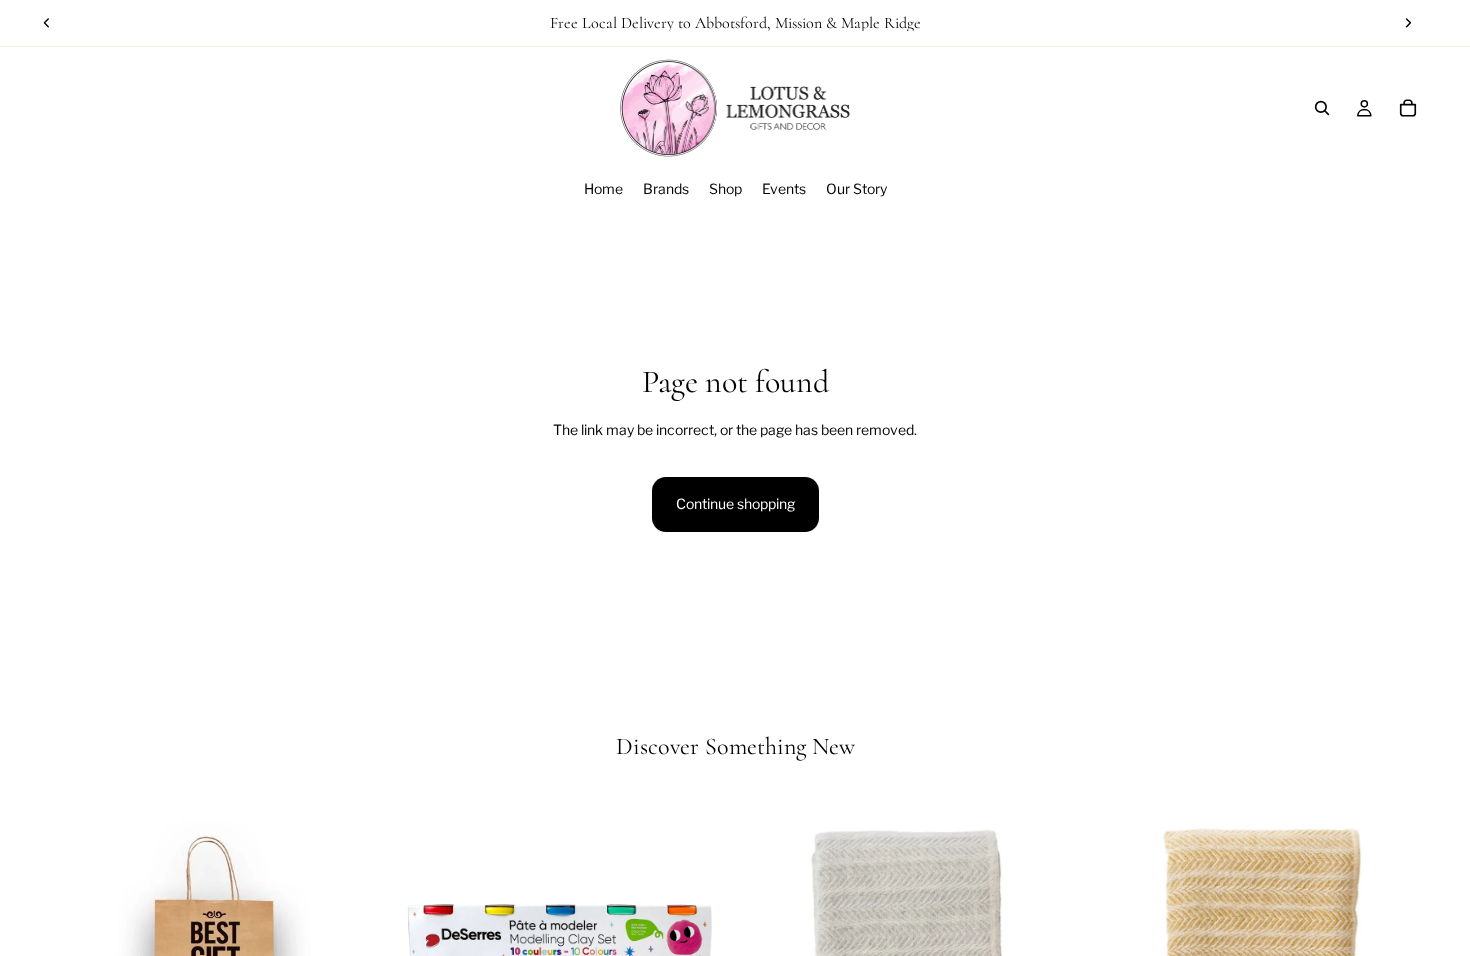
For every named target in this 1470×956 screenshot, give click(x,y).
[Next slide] (1408, 23)
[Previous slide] (47, 23)
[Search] (1322, 108)
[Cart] (1408, 108)
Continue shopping (735, 503)
